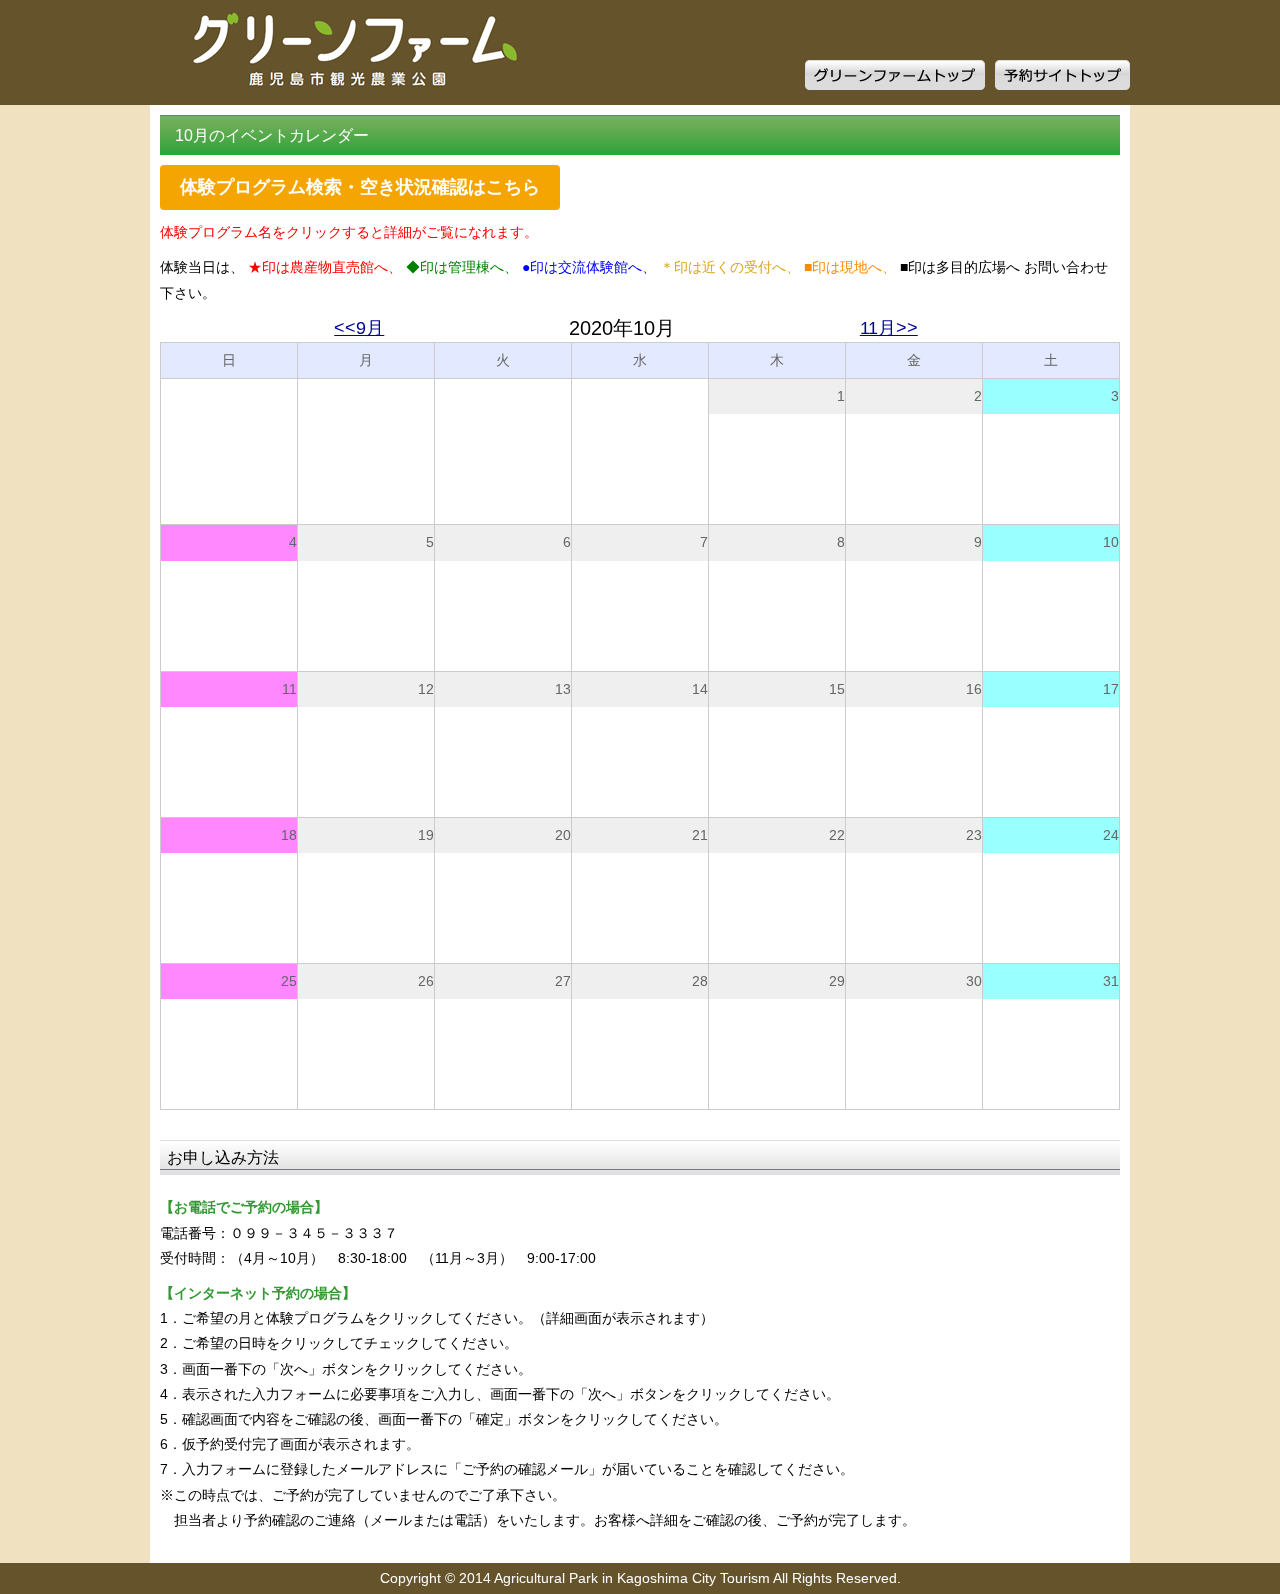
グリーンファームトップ (895, 75)
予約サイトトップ (1062, 75)
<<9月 (359, 328)
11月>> (889, 328)
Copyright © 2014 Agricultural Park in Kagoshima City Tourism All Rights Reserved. (640, 1578)
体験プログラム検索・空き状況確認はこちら (360, 187)
